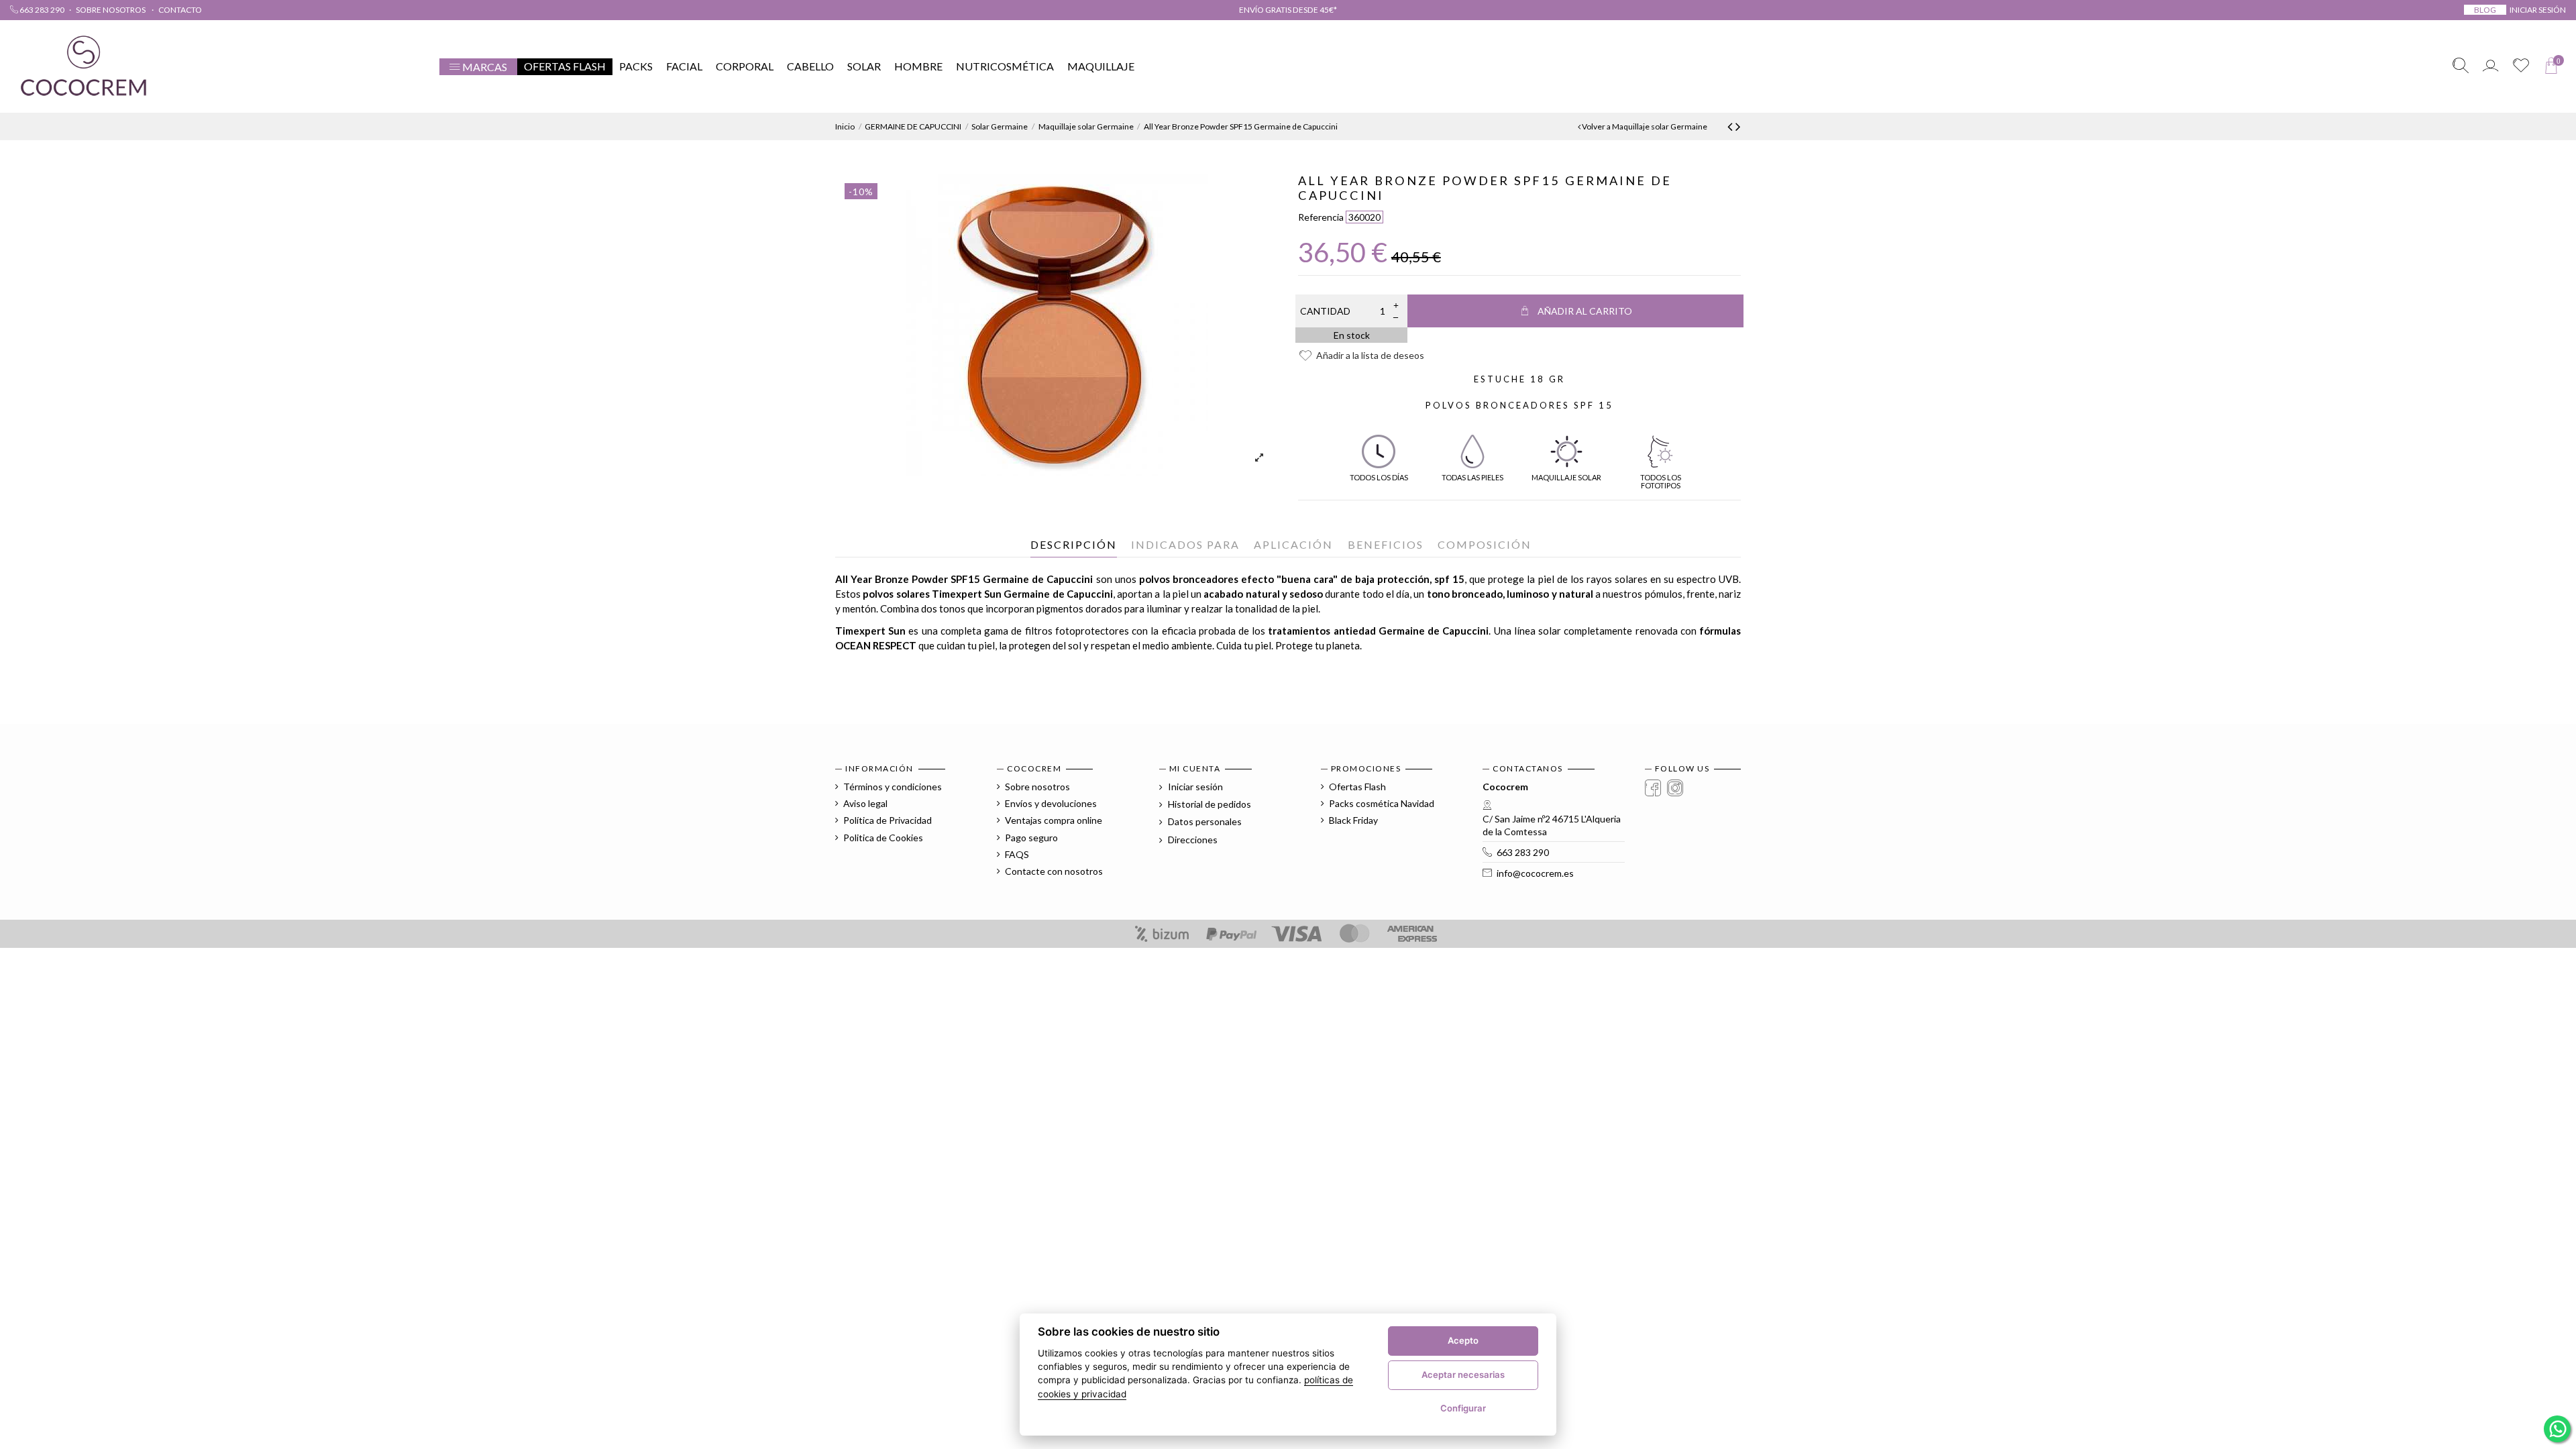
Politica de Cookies (883, 838)
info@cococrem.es (1535, 873)
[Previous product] (1731, 126)
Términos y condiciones (893, 787)
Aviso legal (865, 803)
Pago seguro (1031, 838)
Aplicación (1293, 544)
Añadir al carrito (1585, 311)
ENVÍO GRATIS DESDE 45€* (1288, 10)
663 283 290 (41, 10)
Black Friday (1353, 820)
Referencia (1321, 217)
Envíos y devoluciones (1051, 803)
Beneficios (1386, 544)
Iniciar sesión (1194, 787)
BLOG (2485, 10)
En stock (1352, 335)
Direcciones (1192, 840)
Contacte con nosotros (1054, 871)
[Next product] (1738, 126)
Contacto (180, 10)
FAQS (1017, 854)
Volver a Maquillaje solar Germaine (1644, 126)
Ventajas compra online (1054, 820)
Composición (1485, 544)
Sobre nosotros (111, 10)
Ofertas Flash (1357, 787)
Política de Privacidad (888, 820)
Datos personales (1204, 821)
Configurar (1463, 1408)
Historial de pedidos (1209, 804)
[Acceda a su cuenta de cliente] (2490, 67)
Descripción (1074, 544)
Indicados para (1185, 544)
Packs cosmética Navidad (1382, 803)
